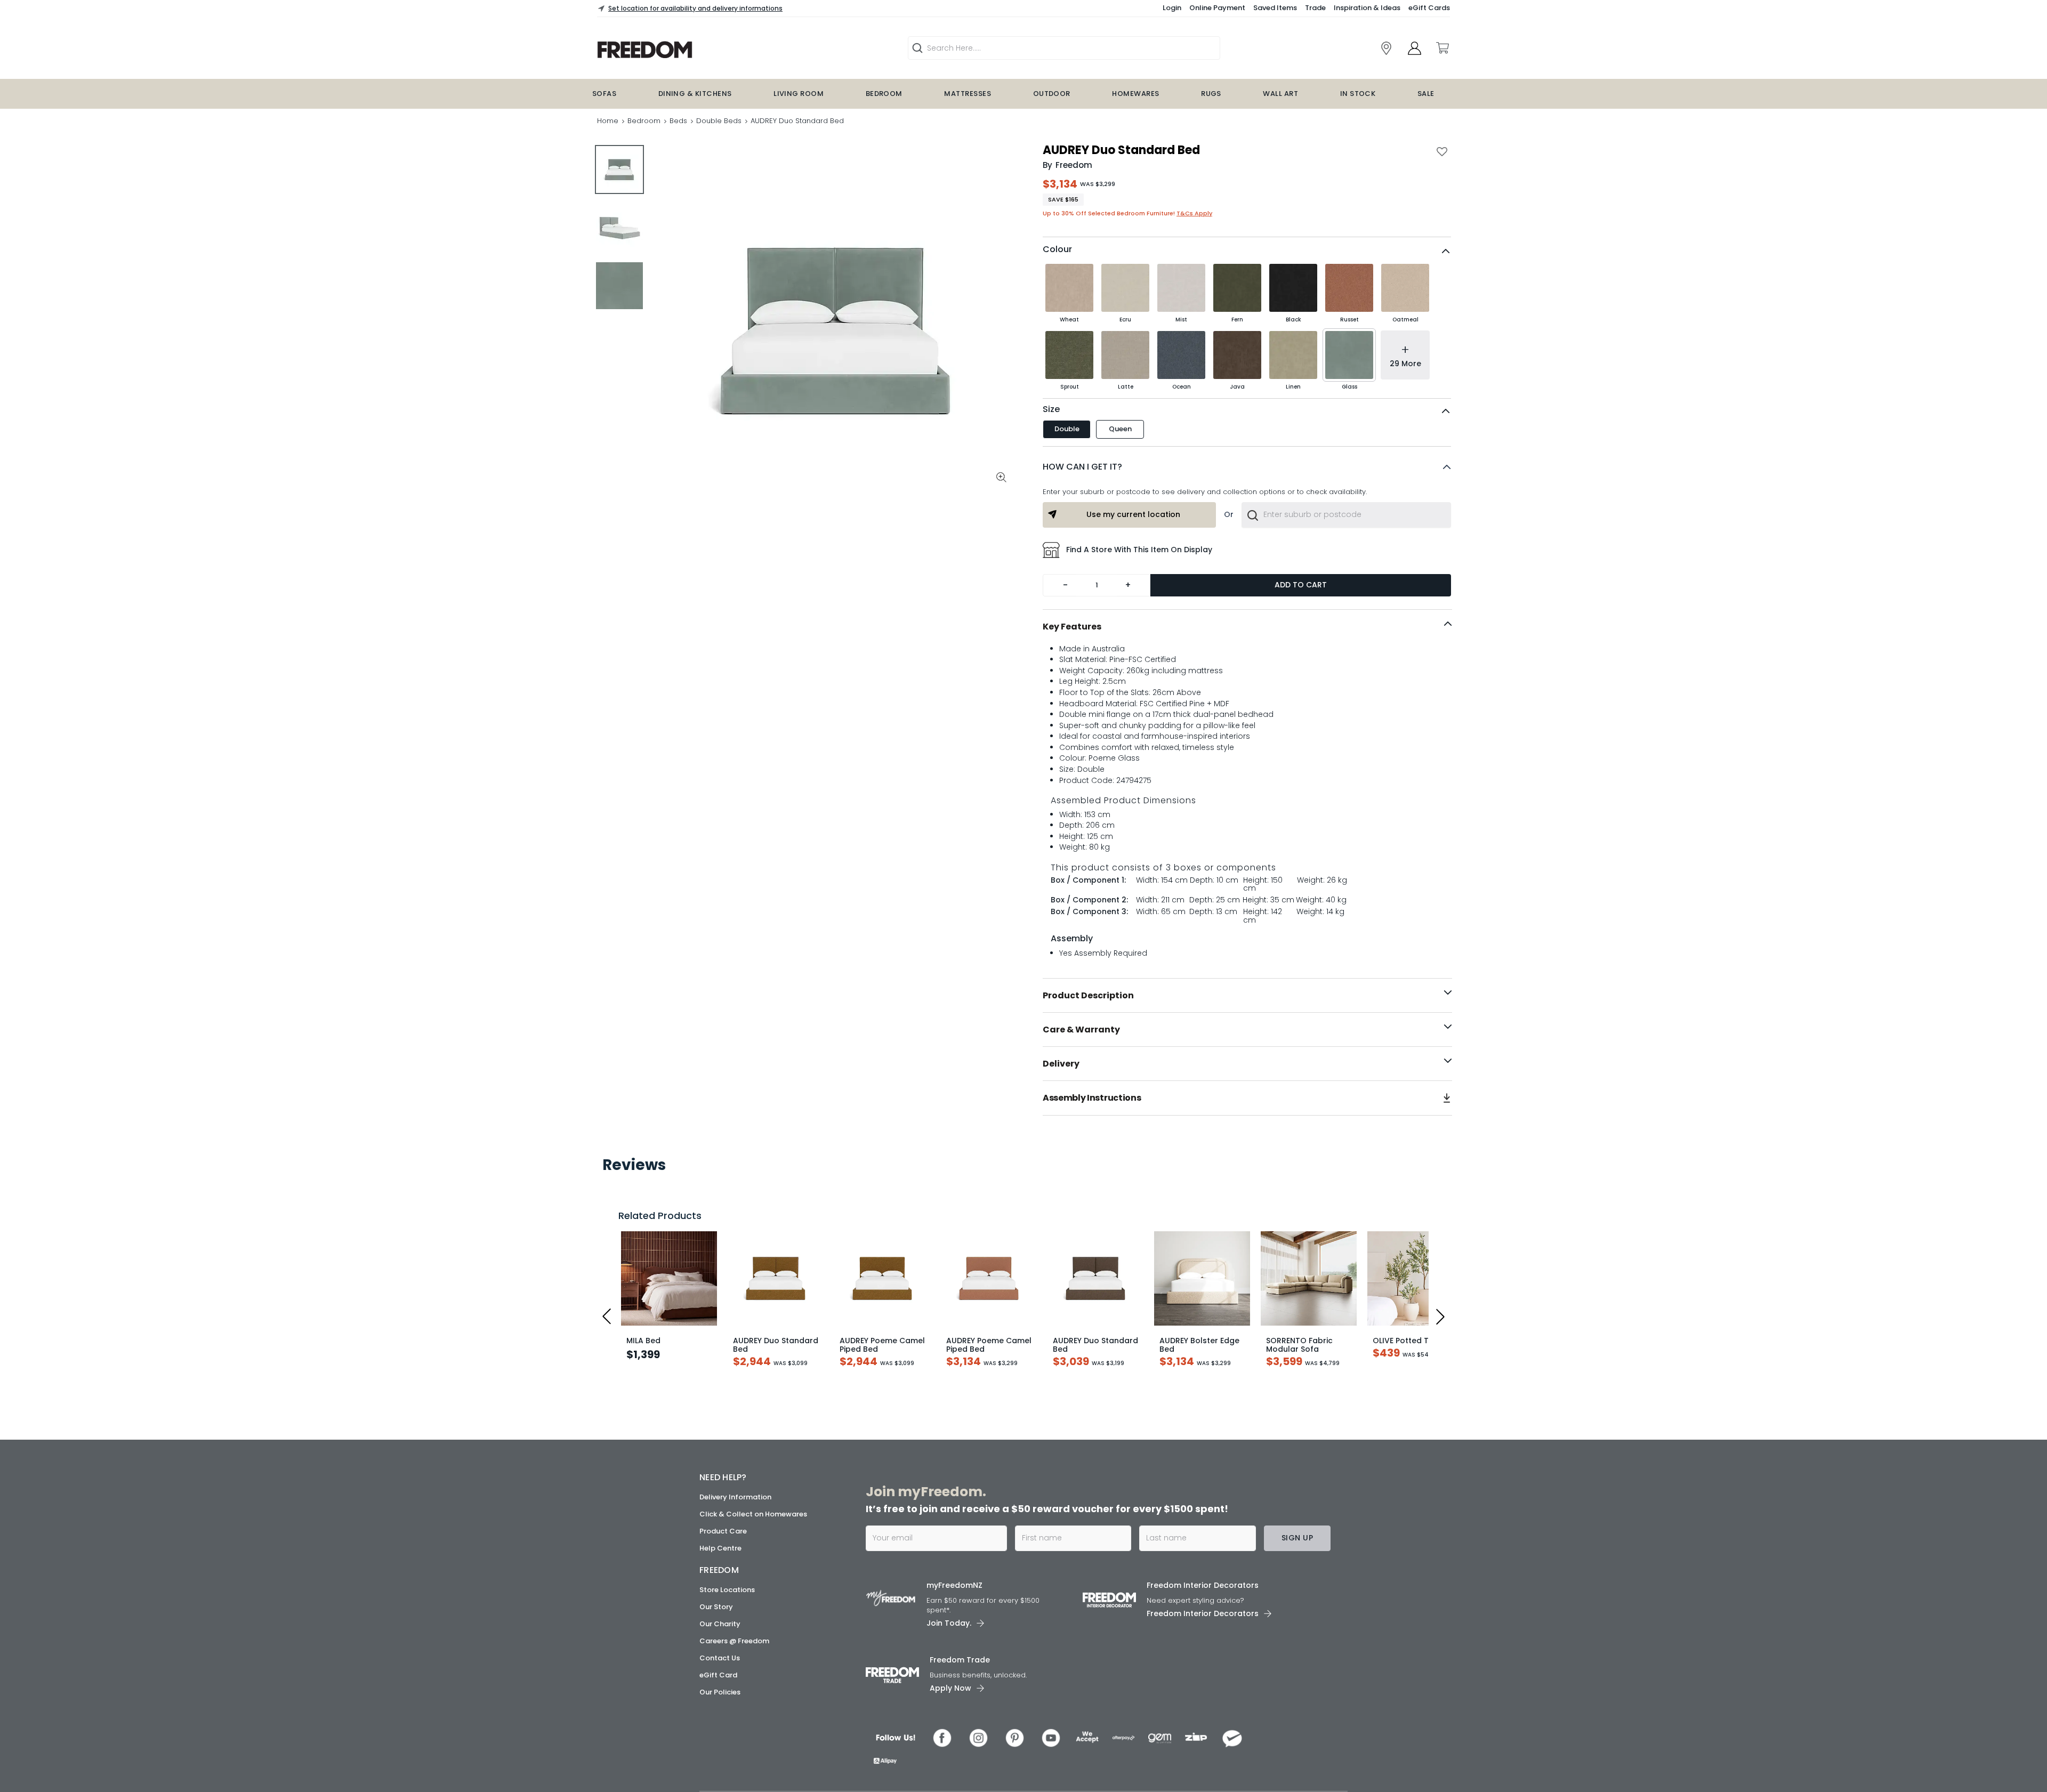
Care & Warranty (1081, 1030)
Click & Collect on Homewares (753, 1589)
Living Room (799, 94)
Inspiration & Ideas (1367, 8)
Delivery (1061, 1064)
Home (608, 121)
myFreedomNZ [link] (954, 1660)
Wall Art (1280, 94)
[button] (1247, 467)
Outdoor (1052, 94)
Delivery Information (735, 1572)
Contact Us (720, 1733)
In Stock (1358, 94)
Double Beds (719, 121)
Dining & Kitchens (695, 94)
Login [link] (1172, 8)
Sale (1426, 94)
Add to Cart (1301, 585)
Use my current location (1133, 514)
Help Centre (720, 1623)
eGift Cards (1429, 8)
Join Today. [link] (949, 1698)
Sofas (604, 94)
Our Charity (720, 1699)
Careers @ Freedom (734, 1716)
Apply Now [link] (950, 1763)
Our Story (716, 1682)
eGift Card (718, 1750)
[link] (1386, 48)
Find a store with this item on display (1139, 550)
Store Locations (727, 1665)
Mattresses (968, 94)
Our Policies (720, 1767)
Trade (1315, 8)
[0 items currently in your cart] (1442, 48)
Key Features (1072, 627)
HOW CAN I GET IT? (1082, 467)
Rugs (1211, 94)
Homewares (1135, 94)
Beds (678, 121)
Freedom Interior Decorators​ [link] (1203, 1660)
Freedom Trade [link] (960, 1735)
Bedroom (884, 94)
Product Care (723, 1606)
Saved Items (1275, 8)
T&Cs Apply (1194, 213)
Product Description (1088, 995)
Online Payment (1217, 8)
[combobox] (1346, 515)
